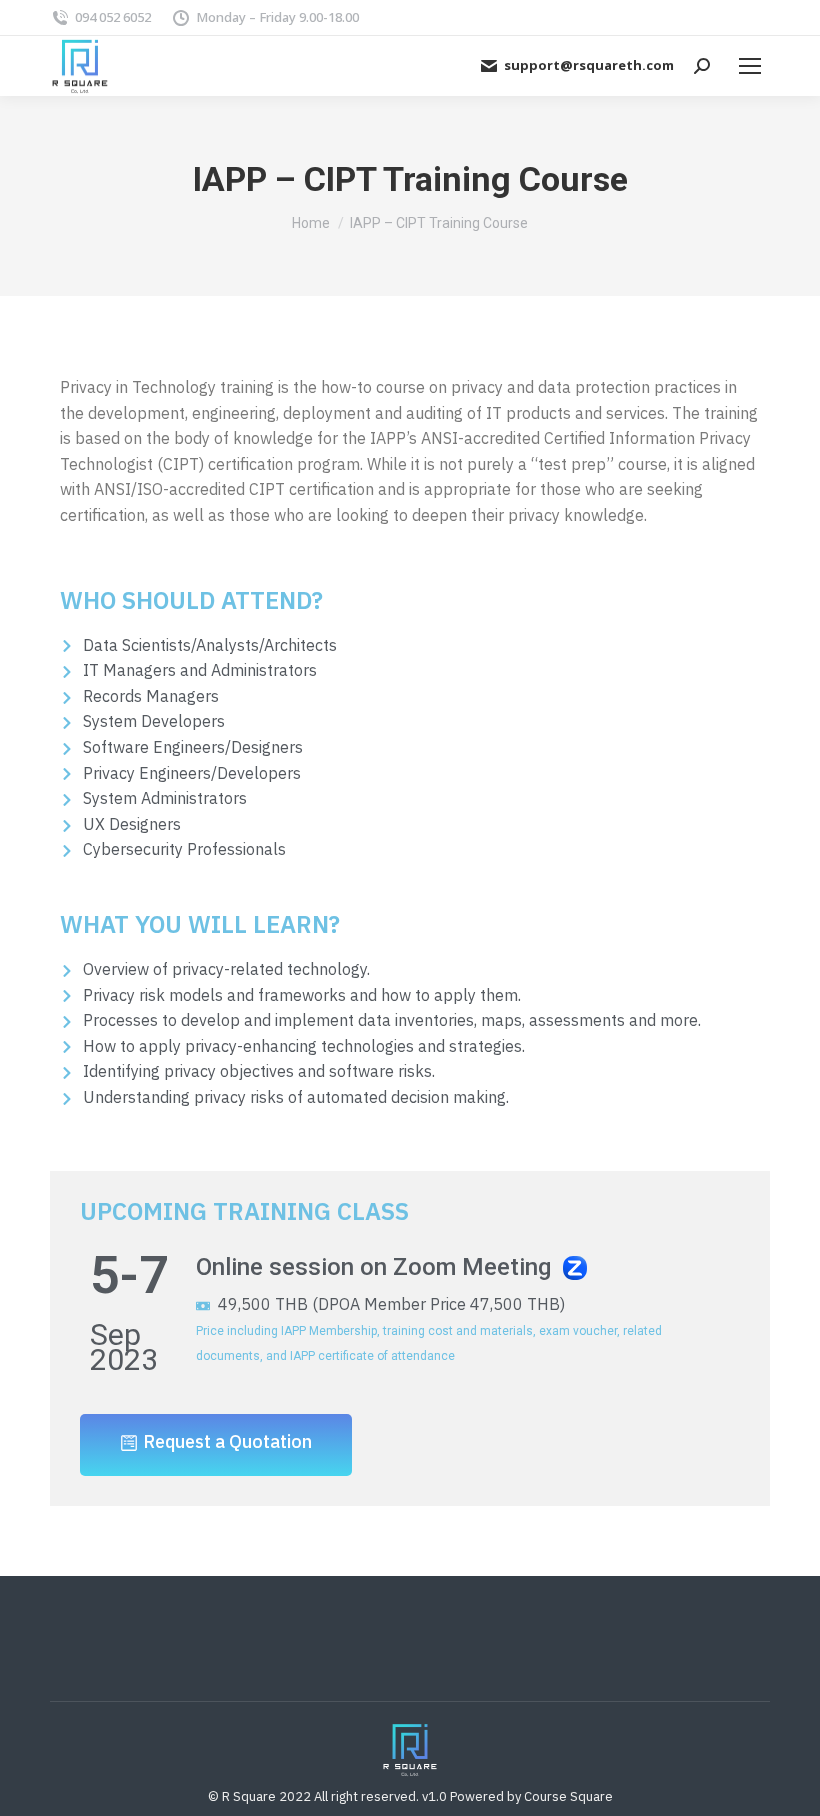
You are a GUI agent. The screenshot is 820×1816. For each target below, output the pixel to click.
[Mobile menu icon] (750, 66)
